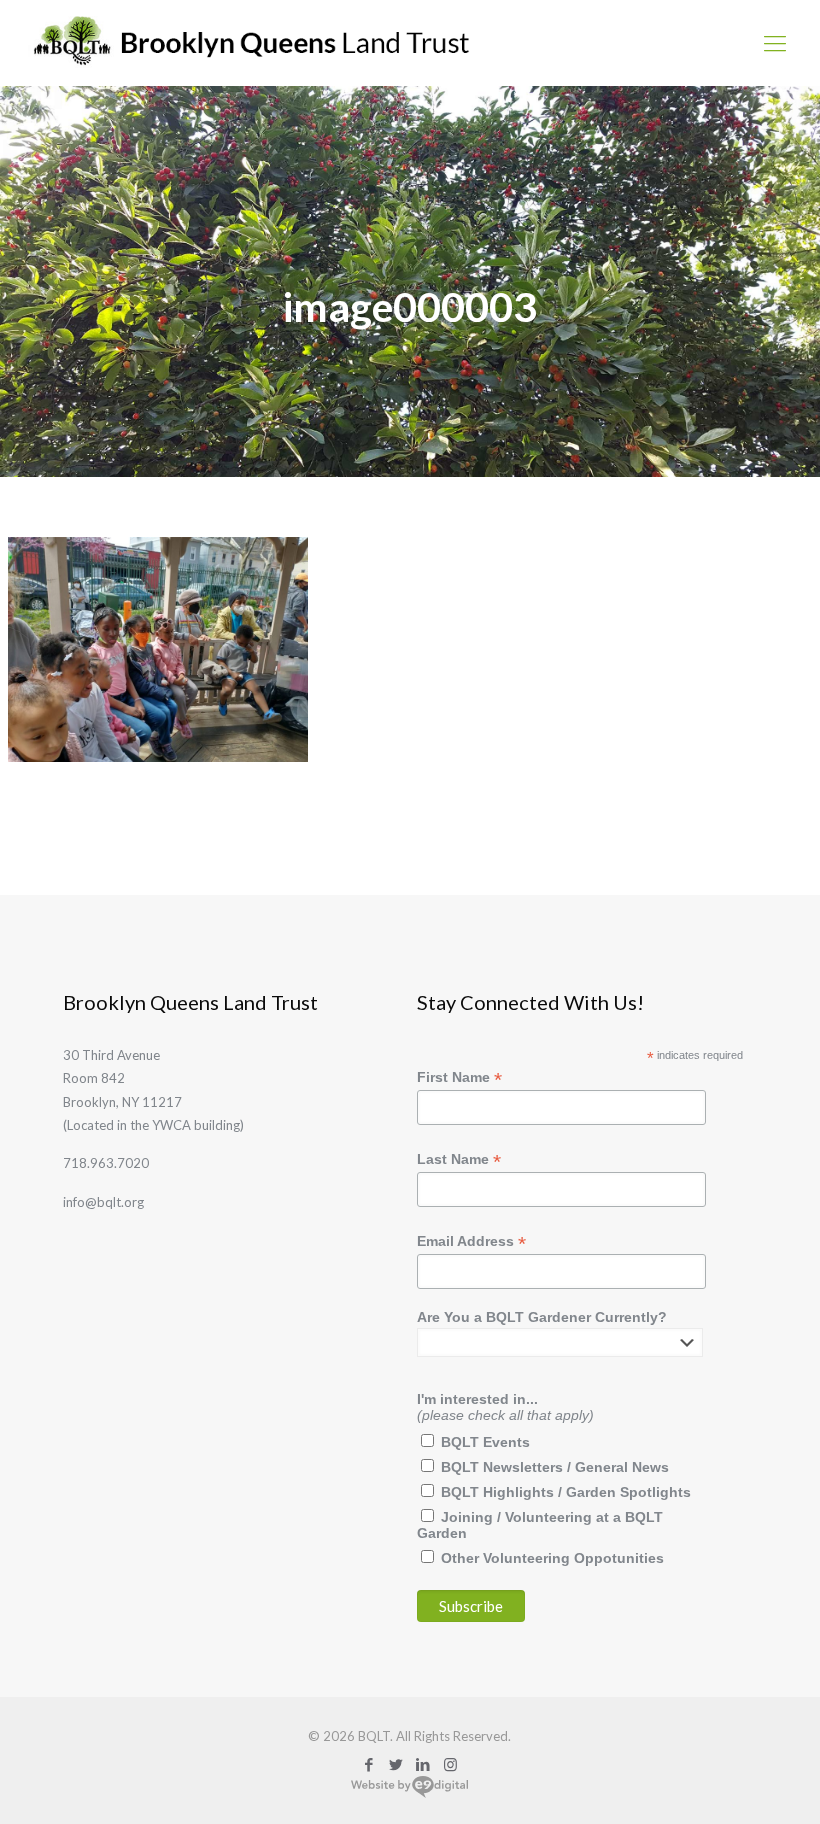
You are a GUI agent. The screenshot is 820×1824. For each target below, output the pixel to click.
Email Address (471, 1241)
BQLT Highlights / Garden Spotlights (566, 1492)
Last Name (459, 1159)
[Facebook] (369, 1764)
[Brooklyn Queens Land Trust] (251, 42)
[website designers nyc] (409, 1794)
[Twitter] (396, 1764)
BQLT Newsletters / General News (555, 1467)
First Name (459, 1077)
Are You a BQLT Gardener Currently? (542, 1317)
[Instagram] (450, 1764)
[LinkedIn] (423, 1764)
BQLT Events (485, 1442)
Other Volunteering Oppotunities (552, 1558)
